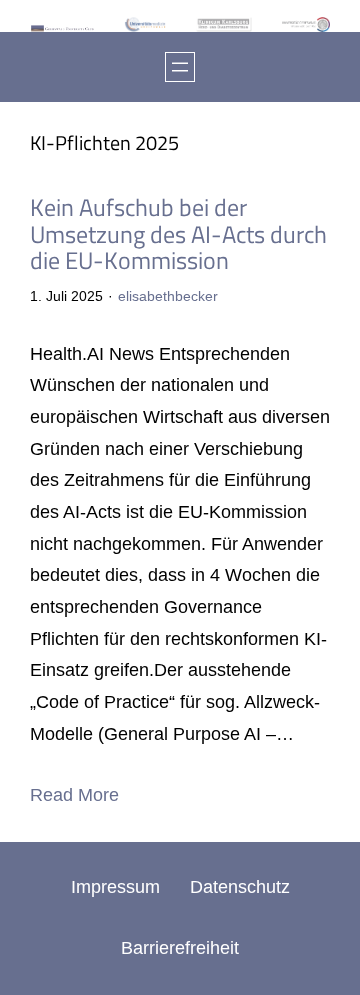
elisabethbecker (168, 296)
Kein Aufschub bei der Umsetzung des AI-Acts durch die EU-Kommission (178, 234)
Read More (74, 795)
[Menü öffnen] (180, 67)
